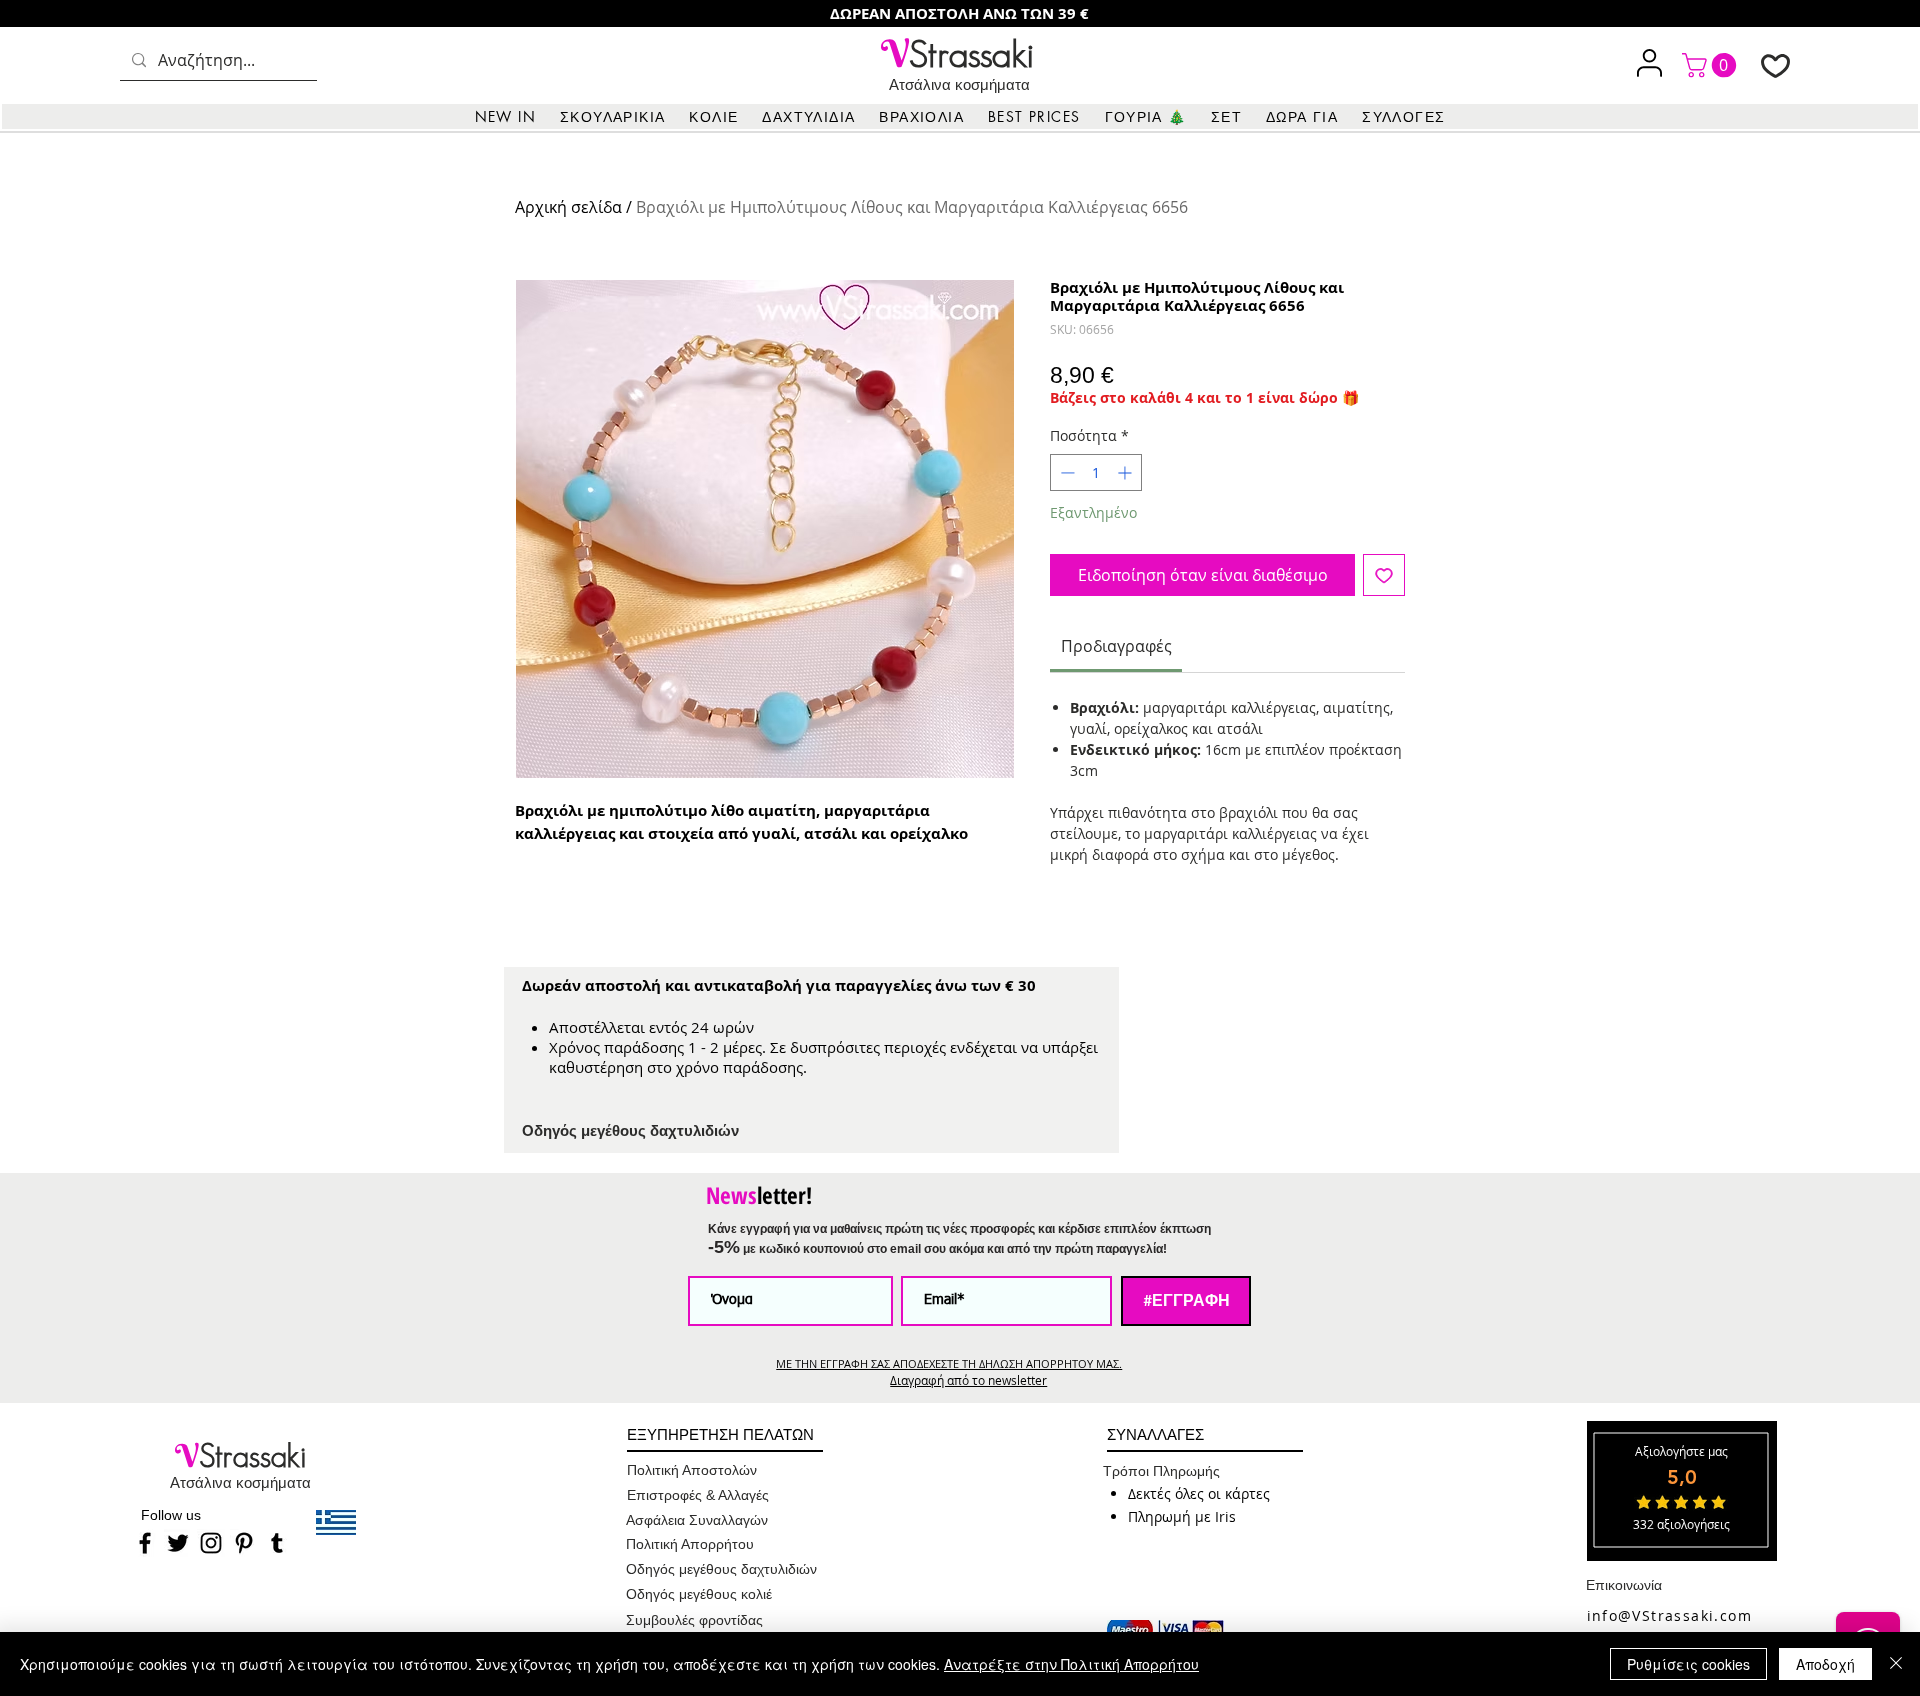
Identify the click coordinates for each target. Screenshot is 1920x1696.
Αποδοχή (1825, 1664)
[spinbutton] (1096, 472)
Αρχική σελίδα (568, 207)
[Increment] (1126, 472)
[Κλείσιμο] (1896, 1664)
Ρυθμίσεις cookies (1688, 1664)
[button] (612, 116)
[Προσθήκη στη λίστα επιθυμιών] (1384, 575)
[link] (1712, 65)
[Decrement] (1065, 472)
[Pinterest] (244, 1543)
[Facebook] (145, 1543)
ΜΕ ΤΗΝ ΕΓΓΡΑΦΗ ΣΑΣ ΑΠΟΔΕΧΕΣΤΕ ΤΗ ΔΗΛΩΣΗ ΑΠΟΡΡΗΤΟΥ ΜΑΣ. (949, 1363)
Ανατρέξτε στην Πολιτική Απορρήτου (1071, 1664)
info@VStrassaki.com (1670, 1615)
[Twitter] (178, 1543)
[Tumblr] (277, 1543)
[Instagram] (211, 1543)
